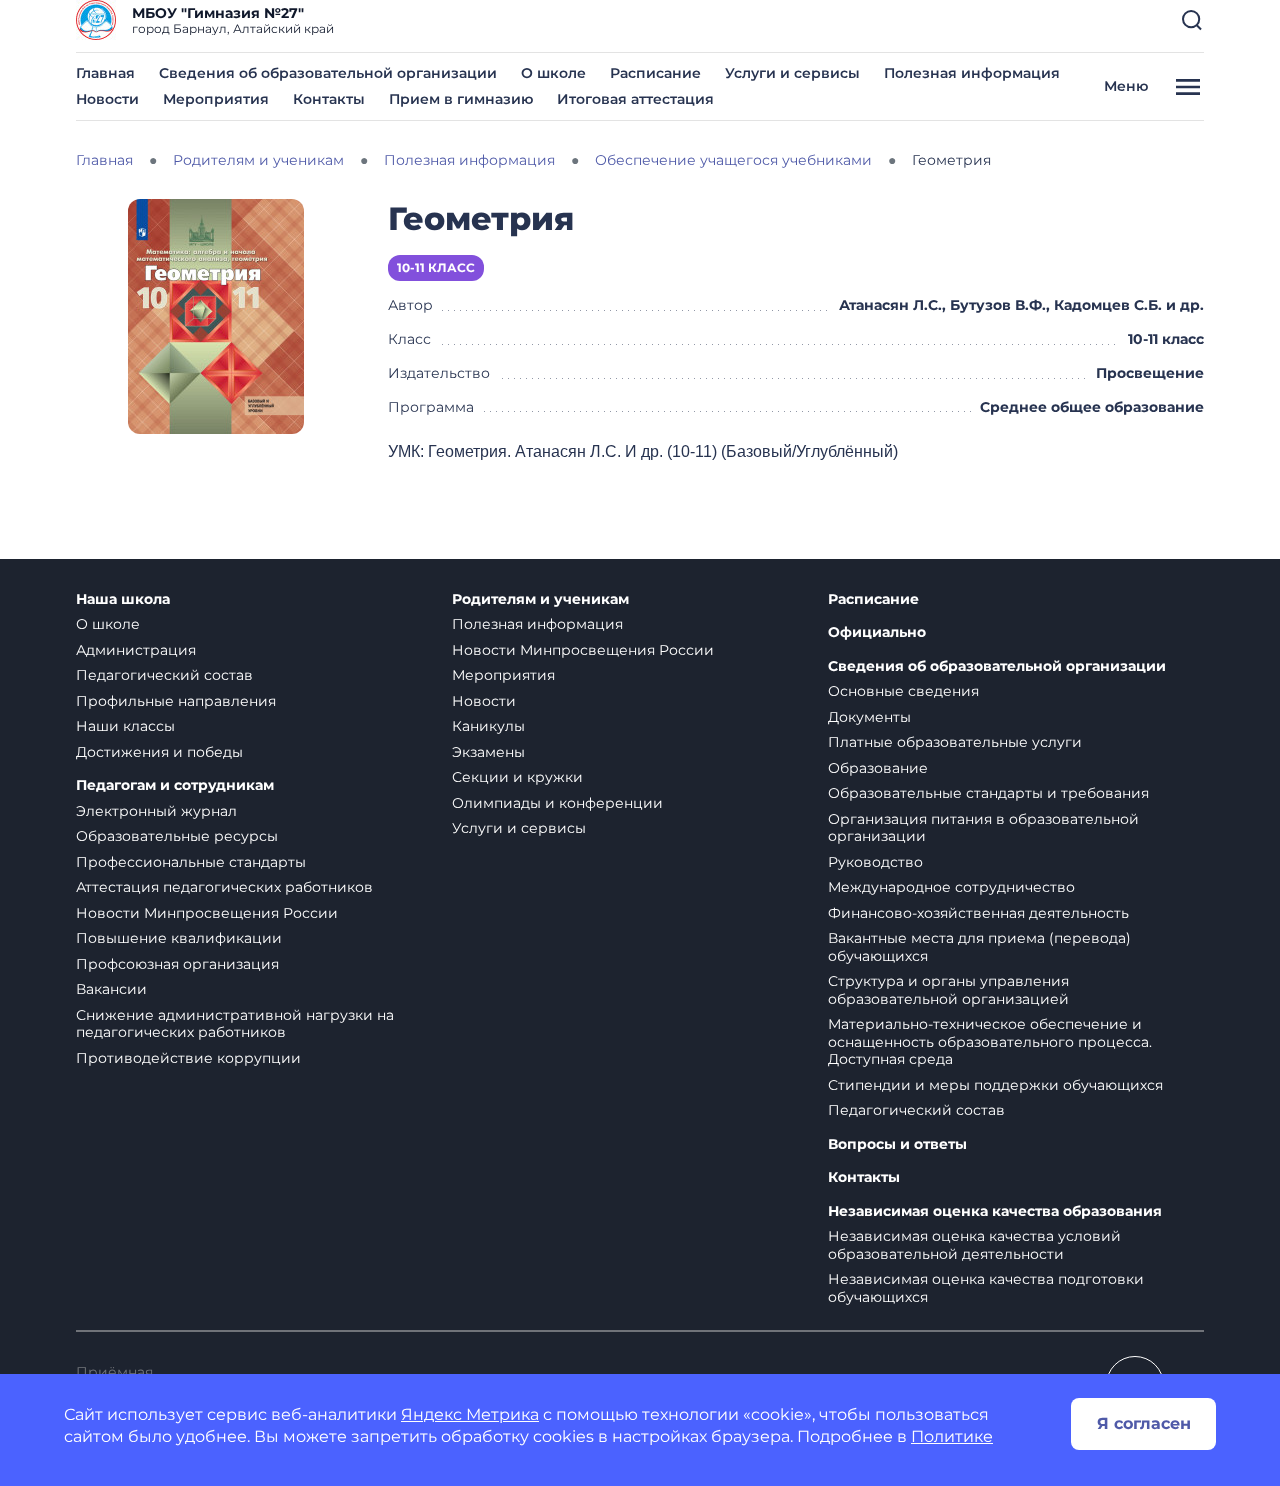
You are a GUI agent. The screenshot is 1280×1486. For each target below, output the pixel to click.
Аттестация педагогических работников (224, 887)
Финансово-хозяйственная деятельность (978, 913)
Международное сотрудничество (951, 887)
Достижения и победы (159, 752)
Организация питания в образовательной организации (983, 828)
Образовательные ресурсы (177, 836)
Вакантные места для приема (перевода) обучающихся (979, 947)
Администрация (136, 650)
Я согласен (1144, 1423)
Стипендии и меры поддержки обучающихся (995, 1085)
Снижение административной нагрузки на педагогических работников (235, 1024)
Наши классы (125, 726)
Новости (107, 99)
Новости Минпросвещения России (207, 913)
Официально (877, 632)
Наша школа (123, 599)
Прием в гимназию (461, 99)
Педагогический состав (164, 675)
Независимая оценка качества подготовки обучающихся (986, 1288)
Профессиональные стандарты (191, 862)
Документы (869, 717)
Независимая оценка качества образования (995, 1211)
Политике (952, 1436)
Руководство (875, 862)
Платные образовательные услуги (955, 742)
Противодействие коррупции (188, 1058)
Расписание (655, 73)
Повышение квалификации (179, 938)
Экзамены (488, 752)
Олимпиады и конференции (557, 803)
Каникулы (488, 726)
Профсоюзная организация (177, 964)
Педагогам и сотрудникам (175, 785)
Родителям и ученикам (540, 599)
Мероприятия (216, 99)
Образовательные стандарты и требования (988, 793)
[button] (1192, 20)
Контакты (329, 99)
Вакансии (111, 989)
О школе (553, 73)
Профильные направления (176, 701)
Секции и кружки (517, 777)
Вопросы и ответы (897, 1144)
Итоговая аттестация (635, 99)
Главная (105, 73)
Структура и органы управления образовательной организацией (948, 990)
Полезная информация (972, 73)
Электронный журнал (156, 811)
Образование (878, 768)
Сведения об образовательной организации (328, 73)
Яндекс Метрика (470, 1414)
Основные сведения (903, 691)
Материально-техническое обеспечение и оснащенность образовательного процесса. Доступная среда (990, 1041)
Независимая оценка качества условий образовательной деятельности (974, 1245)
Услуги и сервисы (792, 73)
